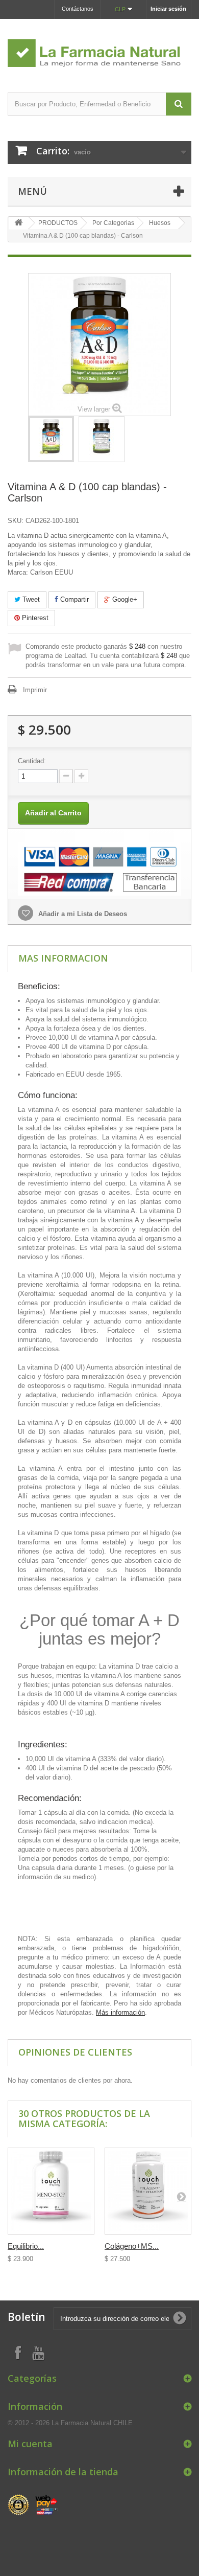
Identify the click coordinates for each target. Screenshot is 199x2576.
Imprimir (35, 690)
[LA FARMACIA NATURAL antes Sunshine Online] (99, 47)
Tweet (30, 599)
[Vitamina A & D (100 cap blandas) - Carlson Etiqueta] (102, 439)
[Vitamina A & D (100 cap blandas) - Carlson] (51, 439)
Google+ (124, 599)
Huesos (160, 223)
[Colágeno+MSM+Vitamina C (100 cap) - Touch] (148, 2191)
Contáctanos (78, 9)
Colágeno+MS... (132, 2246)
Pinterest (34, 618)
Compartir (73, 599)
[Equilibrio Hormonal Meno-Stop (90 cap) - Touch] (51, 2191)
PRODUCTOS (58, 223)
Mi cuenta (30, 2444)
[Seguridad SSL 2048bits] (33, 2505)
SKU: (16, 521)
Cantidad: (32, 761)
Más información (120, 2012)
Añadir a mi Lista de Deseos (82, 914)
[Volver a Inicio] (18, 223)
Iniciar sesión (168, 9)
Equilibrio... (26, 2246)
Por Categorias (113, 223)
